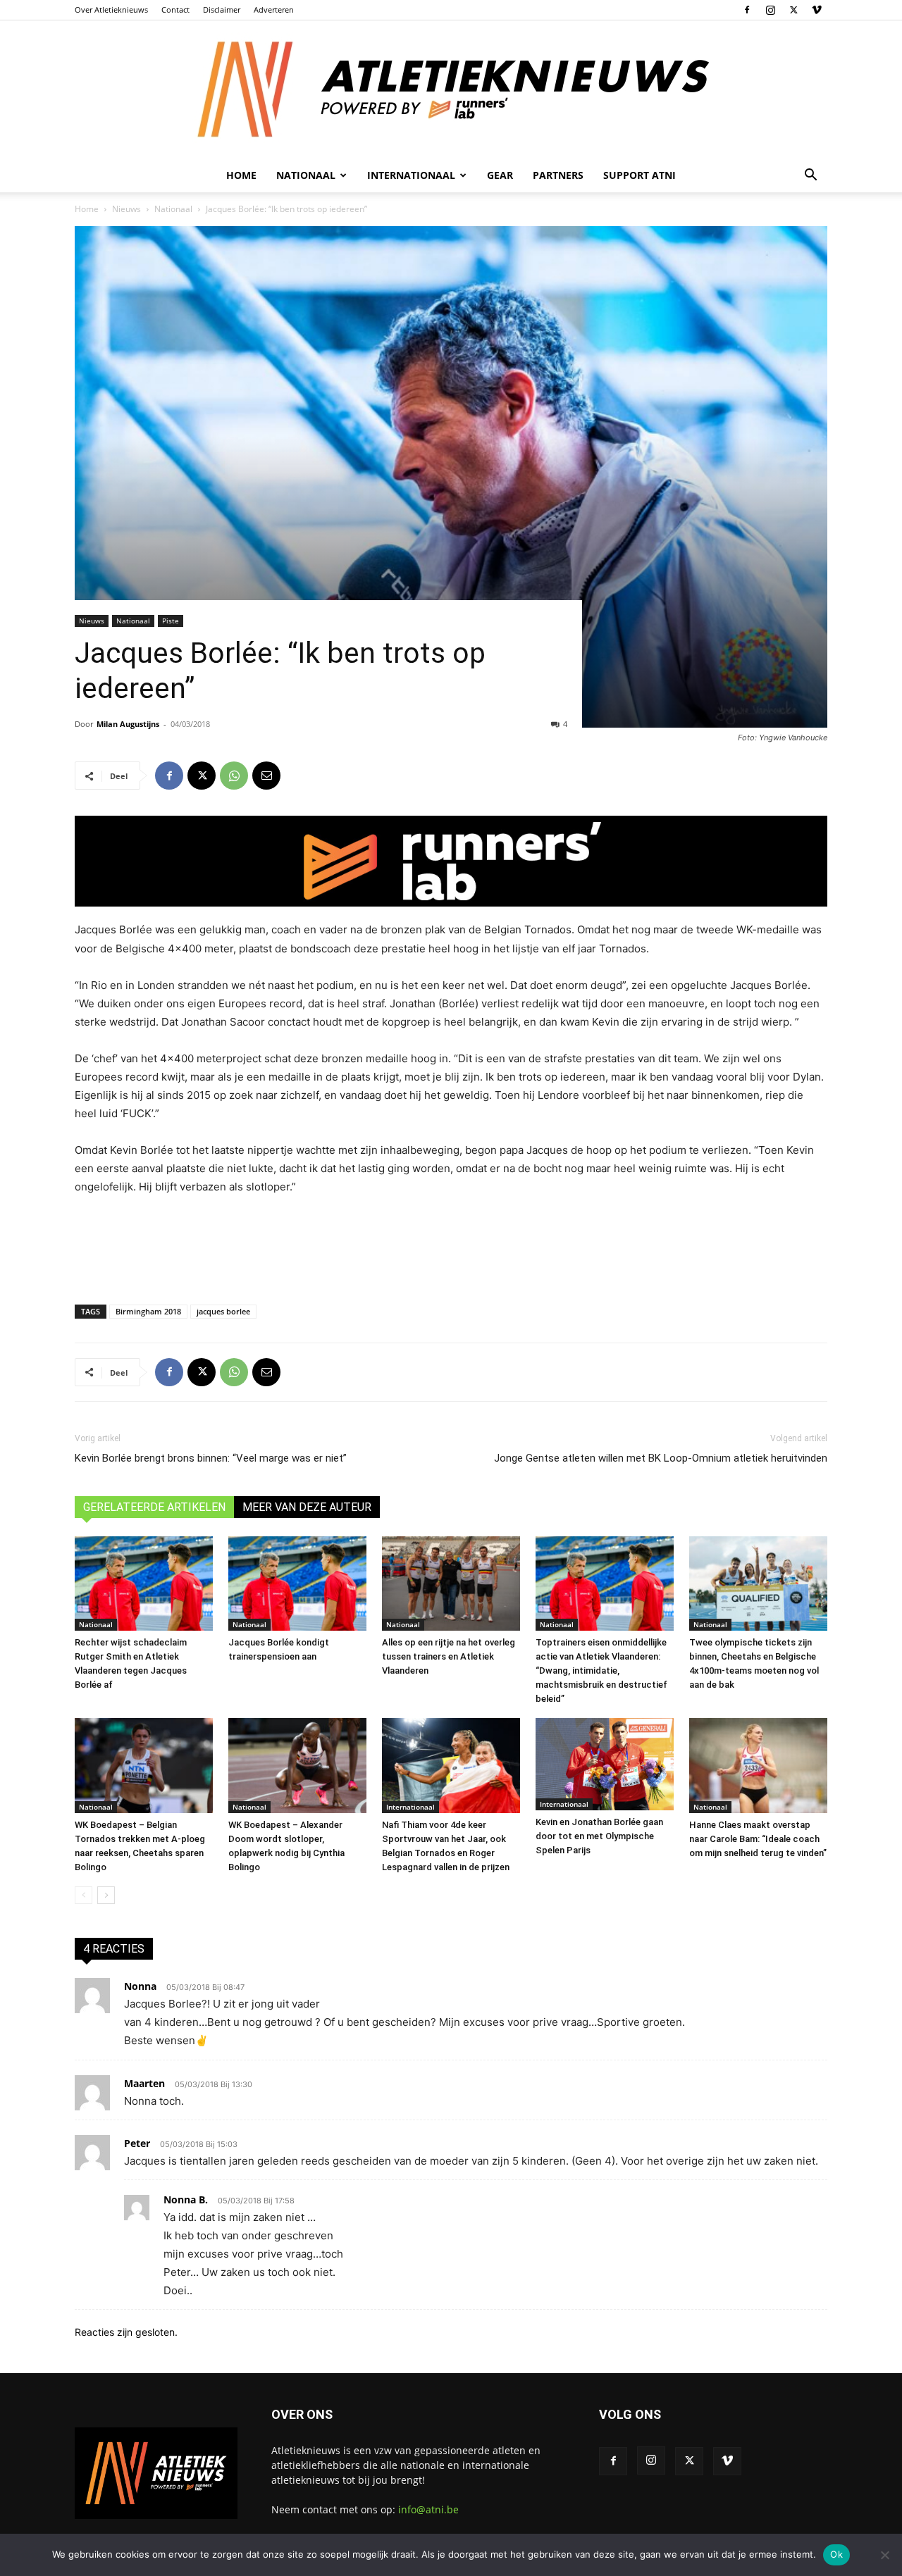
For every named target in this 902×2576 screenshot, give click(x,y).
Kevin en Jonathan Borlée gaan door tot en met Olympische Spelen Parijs (599, 1836)
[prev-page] (84, 1895)
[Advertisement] (451, 1247)
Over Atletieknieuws (111, 10)
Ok (836, 2554)
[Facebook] (747, 10)
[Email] (266, 776)
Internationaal (410, 1807)
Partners (558, 175)
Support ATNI (640, 175)
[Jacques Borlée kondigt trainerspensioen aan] (297, 1584)
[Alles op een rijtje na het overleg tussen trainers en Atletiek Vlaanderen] (451, 1584)
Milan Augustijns (128, 724)
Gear (500, 175)
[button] (810, 176)
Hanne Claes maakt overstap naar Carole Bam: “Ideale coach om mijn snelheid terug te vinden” (758, 1839)
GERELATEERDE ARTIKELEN (154, 1507)
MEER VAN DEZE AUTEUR (307, 1507)
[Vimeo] (817, 10)
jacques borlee (223, 1311)
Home (241, 175)
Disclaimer (222, 10)
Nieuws (126, 209)
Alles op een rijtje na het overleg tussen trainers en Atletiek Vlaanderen (449, 1656)
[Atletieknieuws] (451, 89)
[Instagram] (770, 10)
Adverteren (274, 10)
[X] (793, 10)
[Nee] (884, 2555)
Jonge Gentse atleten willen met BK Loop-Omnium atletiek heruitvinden (661, 1458)
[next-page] (106, 1895)
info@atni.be (428, 2509)
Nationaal (173, 209)
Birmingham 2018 (148, 1311)
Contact (175, 10)
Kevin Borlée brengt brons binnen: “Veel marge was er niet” (211, 1458)
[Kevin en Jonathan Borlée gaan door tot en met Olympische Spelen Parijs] (605, 1764)
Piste (171, 621)
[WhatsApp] (234, 776)
